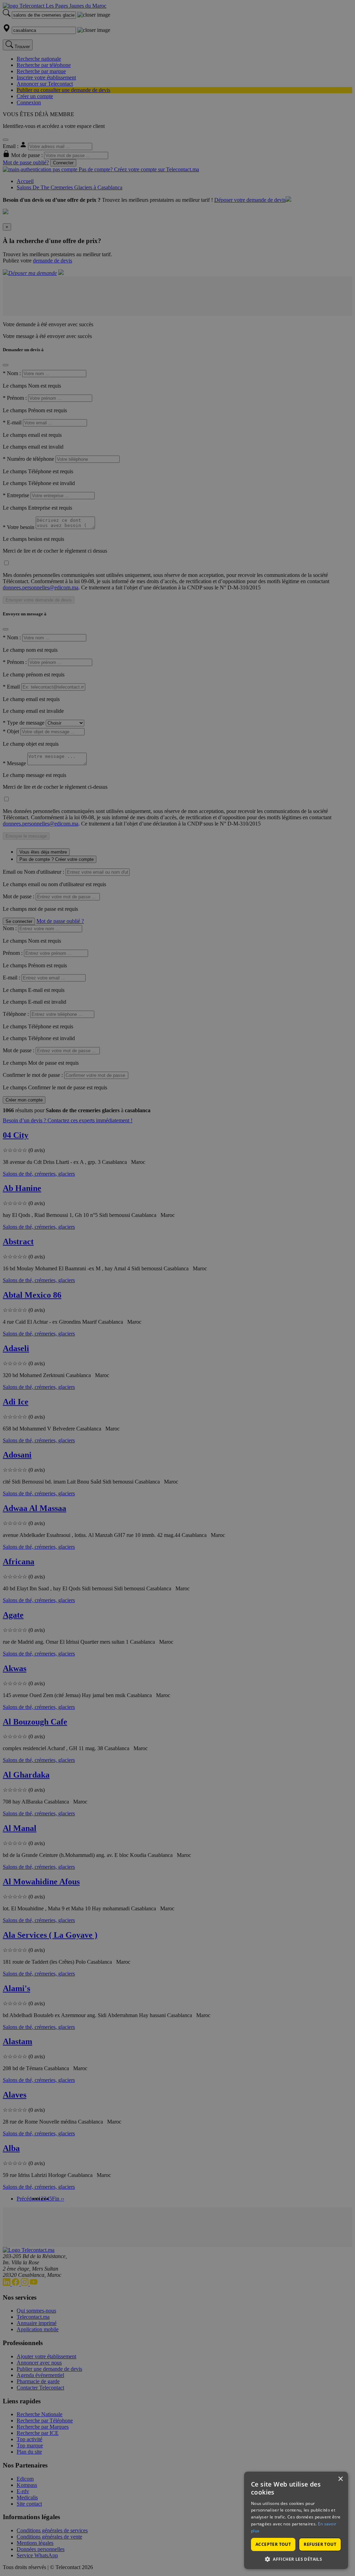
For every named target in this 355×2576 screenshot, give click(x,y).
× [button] (340, 2479)
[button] (296, 2559)
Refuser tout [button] (320, 2544)
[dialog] (296, 2520)
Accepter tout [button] (273, 2544)
